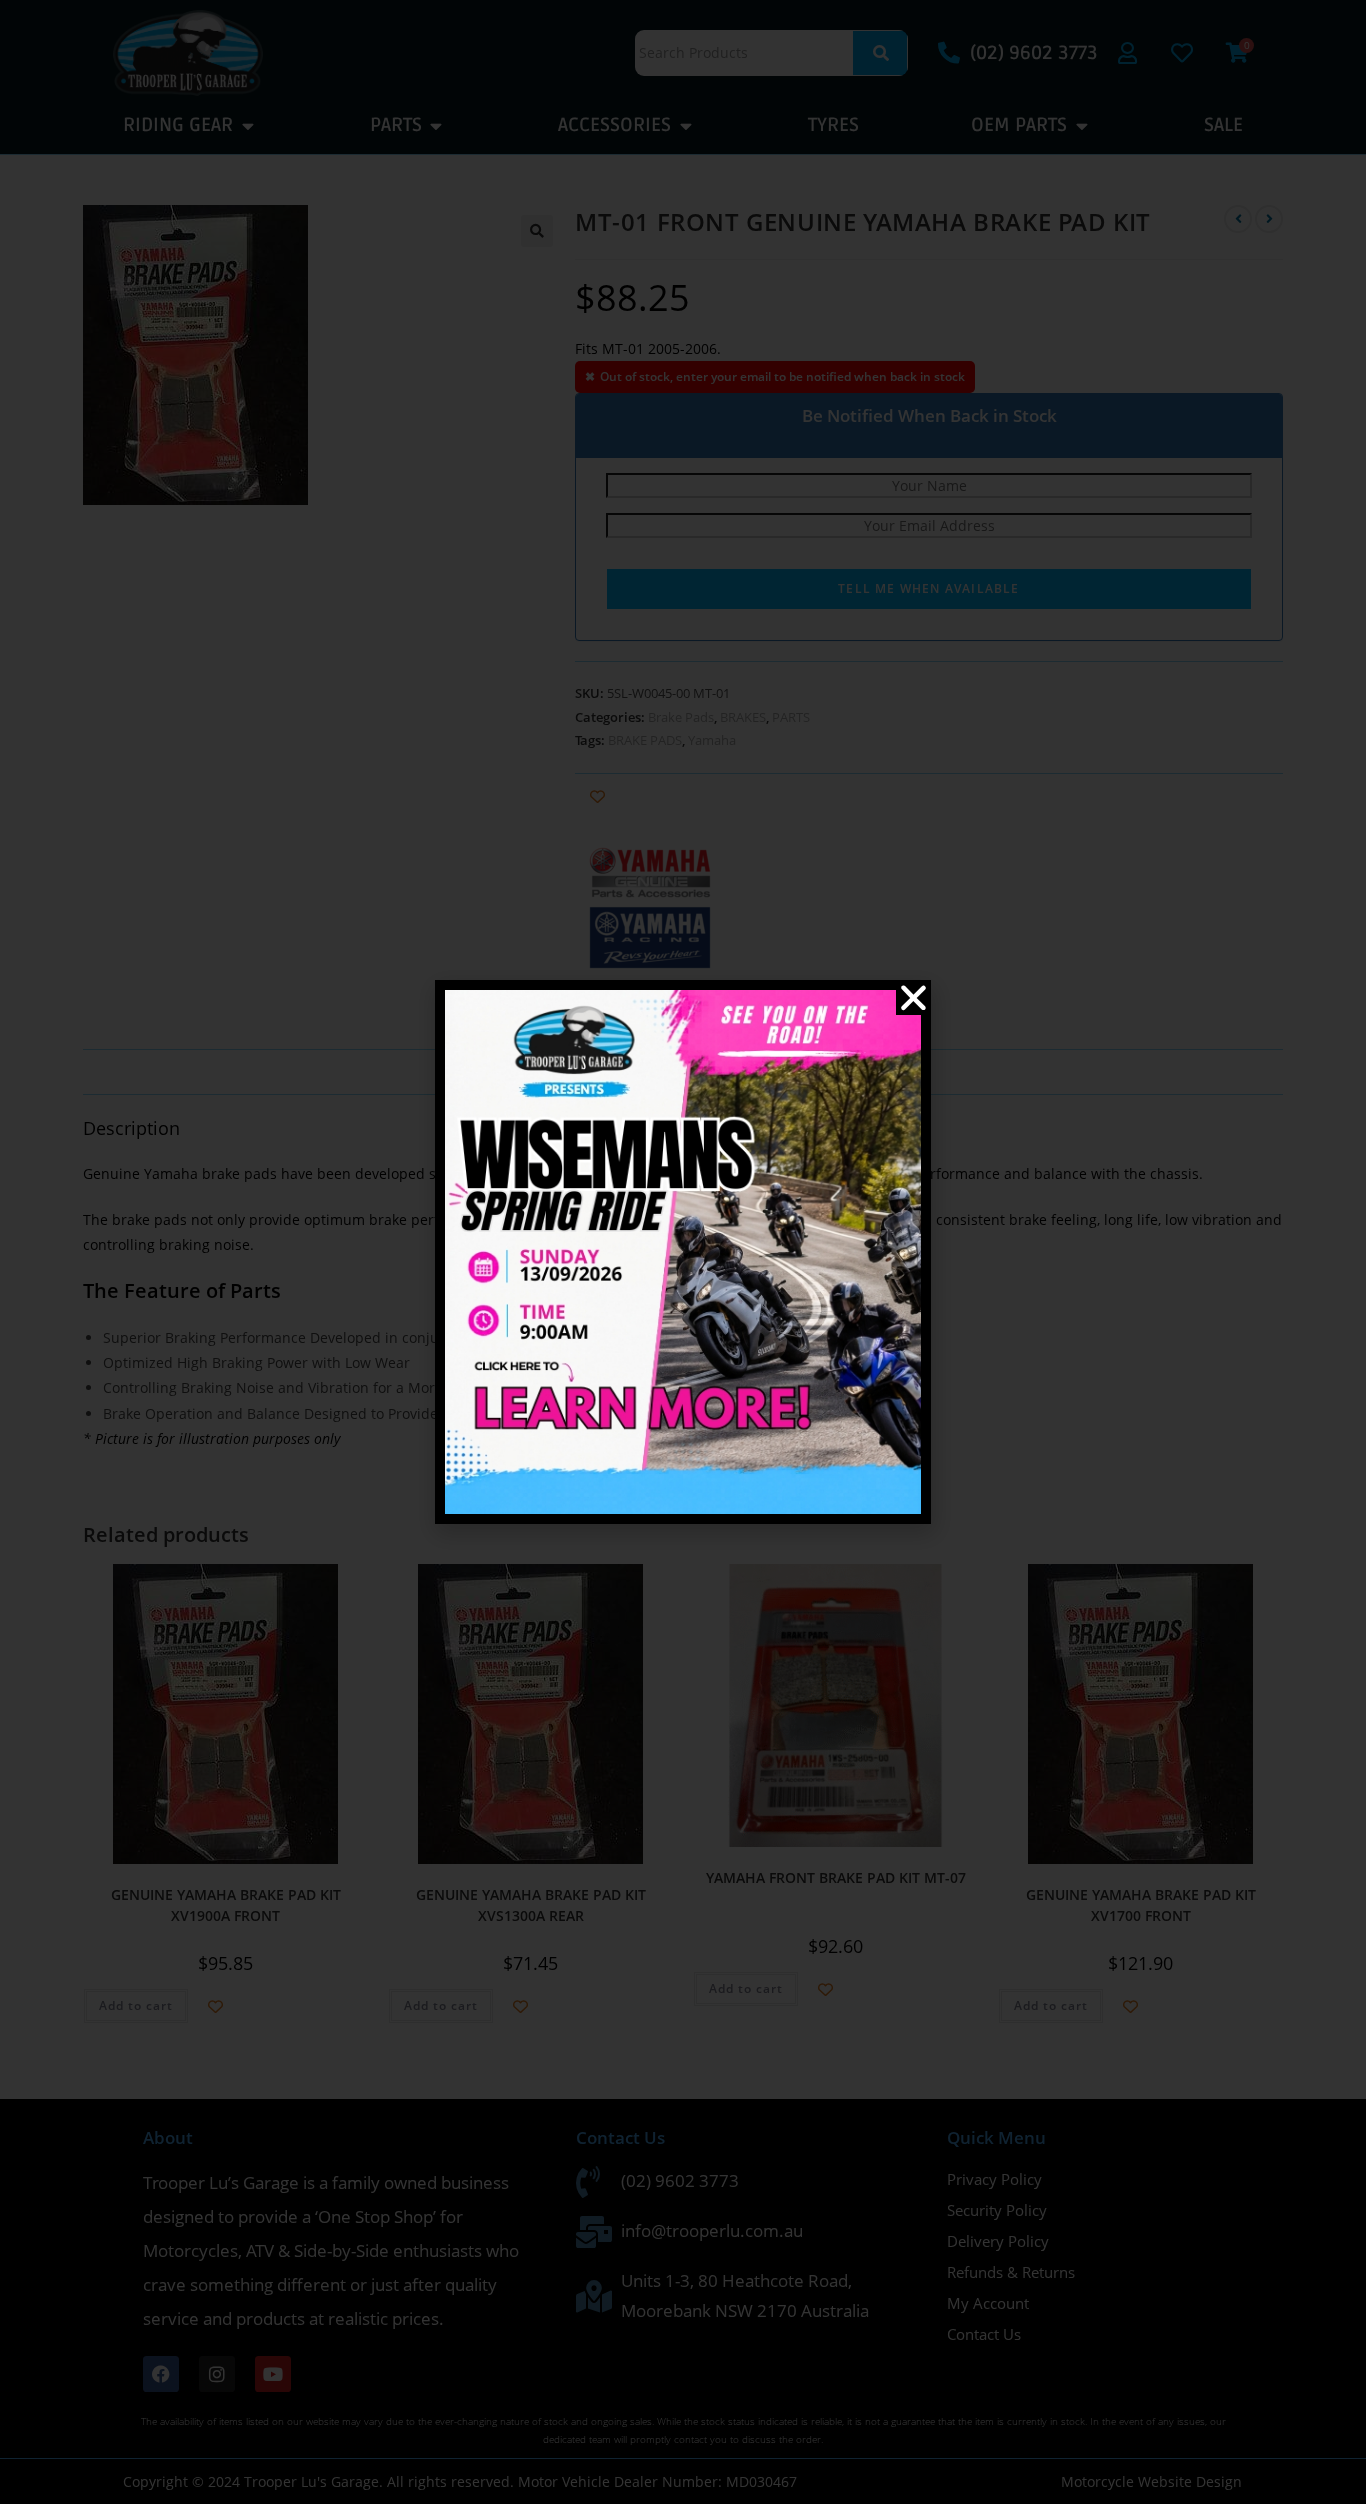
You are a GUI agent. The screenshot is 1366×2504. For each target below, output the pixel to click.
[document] (683, 1252)
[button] (913, 997)
